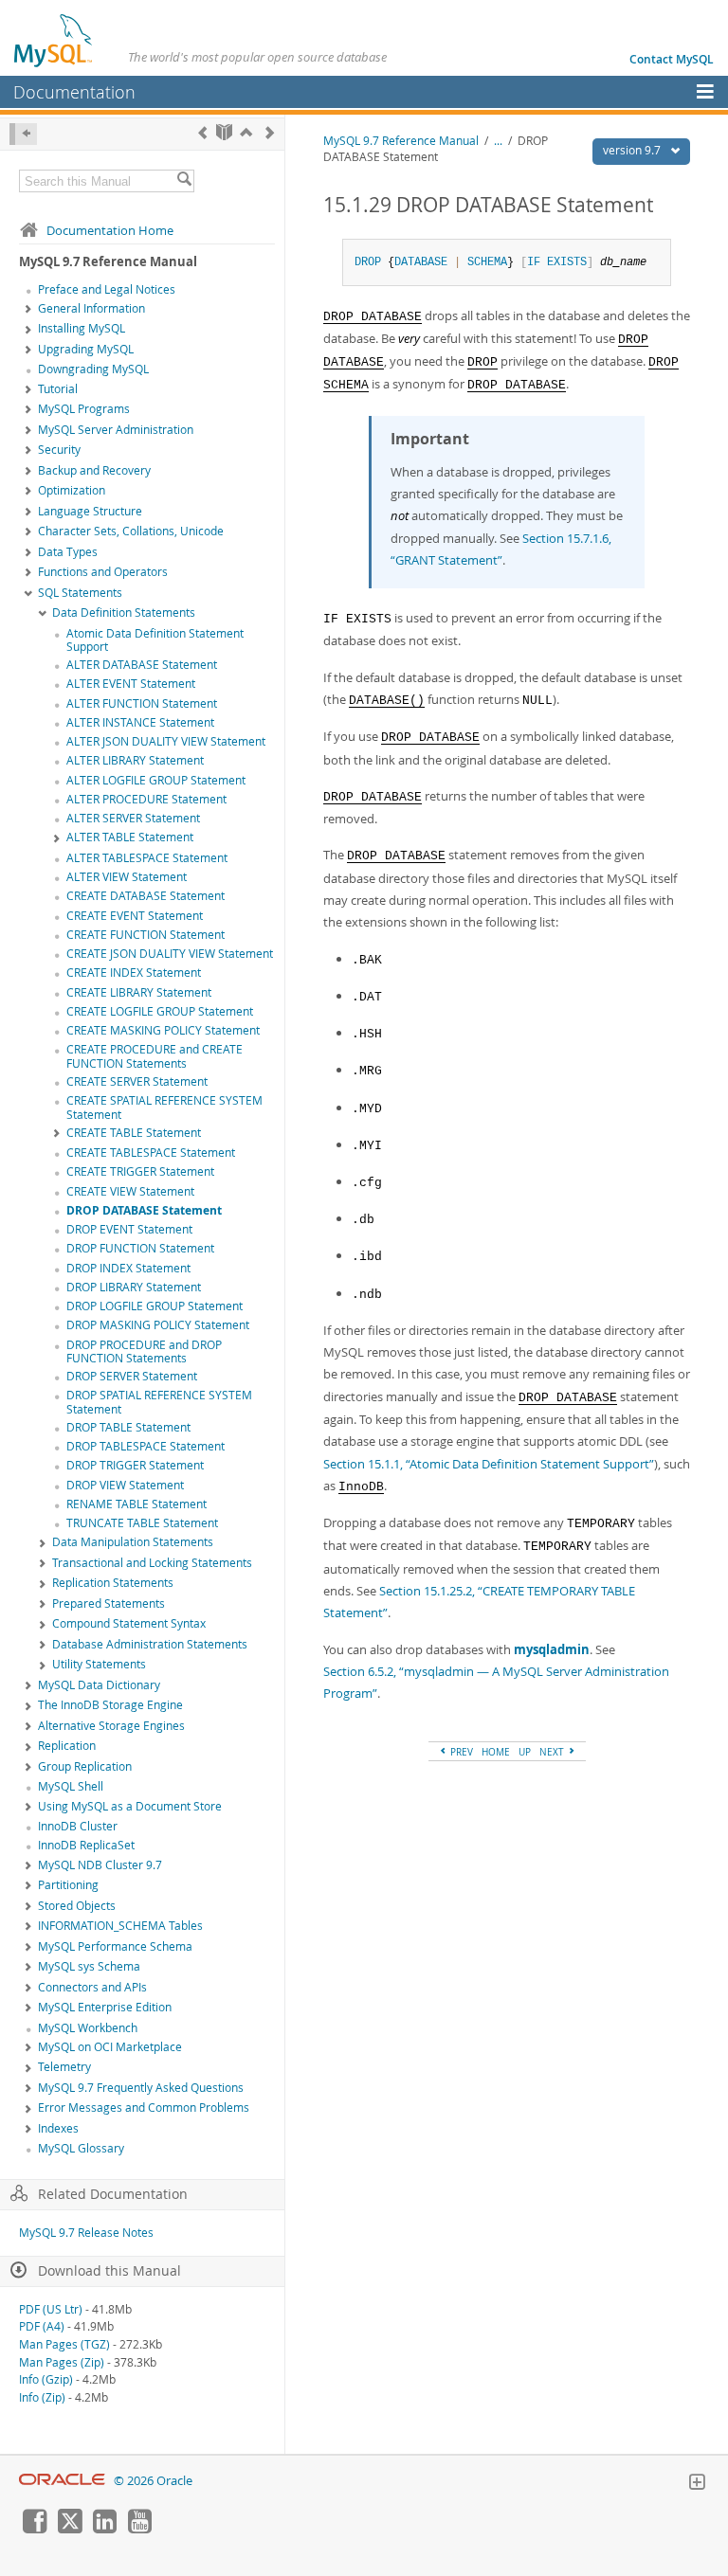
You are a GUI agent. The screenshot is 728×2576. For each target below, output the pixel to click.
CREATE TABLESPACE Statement (151, 1153)
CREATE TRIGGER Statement (140, 1171)
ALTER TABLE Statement (130, 837)
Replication (67, 1746)
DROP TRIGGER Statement (135, 1465)
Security (59, 450)
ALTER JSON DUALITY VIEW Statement (166, 741)
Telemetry (64, 2067)
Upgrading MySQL (86, 349)
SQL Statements (80, 593)
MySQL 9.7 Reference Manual (401, 141)
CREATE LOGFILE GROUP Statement (160, 1011)
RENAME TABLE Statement (136, 1504)
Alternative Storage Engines (111, 1726)
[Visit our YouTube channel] (139, 2529)
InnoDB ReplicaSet (86, 1845)
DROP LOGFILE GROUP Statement (155, 1306)
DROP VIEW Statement (125, 1485)
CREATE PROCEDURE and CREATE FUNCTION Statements (155, 1056)
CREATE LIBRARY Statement (139, 992)
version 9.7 (633, 150)
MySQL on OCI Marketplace (110, 2047)
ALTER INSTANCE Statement (140, 722)
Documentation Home (110, 230)
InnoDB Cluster (78, 1826)
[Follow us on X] (69, 2529)
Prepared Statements (109, 1603)
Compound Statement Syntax (129, 1623)
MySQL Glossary (81, 2148)
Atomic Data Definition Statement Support (155, 640)
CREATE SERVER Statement (137, 1081)
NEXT (553, 1752)
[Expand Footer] (697, 2484)
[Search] (184, 181)
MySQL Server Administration (116, 430)
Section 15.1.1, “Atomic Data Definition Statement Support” (489, 1464)
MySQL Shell (71, 1786)
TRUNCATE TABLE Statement (142, 1523)
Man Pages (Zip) (62, 2362)
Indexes (58, 2128)
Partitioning (68, 1885)
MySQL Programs (84, 409)
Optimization (72, 490)
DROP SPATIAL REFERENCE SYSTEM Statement (159, 1402)
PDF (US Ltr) (51, 2309)
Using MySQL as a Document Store (130, 1806)
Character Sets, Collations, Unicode (131, 531)
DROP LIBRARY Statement (134, 1287)
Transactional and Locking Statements (152, 1563)
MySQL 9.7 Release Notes (86, 2233)
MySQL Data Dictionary (99, 1685)
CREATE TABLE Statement (134, 1133)
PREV (460, 1752)
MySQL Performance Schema (115, 1946)
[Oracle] (62, 2481)
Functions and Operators (103, 572)
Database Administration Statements (150, 1644)
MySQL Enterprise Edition (105, 2007)
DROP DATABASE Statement (144, 1210)
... (498, 141)
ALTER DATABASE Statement (142, 665)
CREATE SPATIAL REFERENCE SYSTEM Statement (164, 1108)
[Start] (224, 132)
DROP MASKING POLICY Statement (158, 1325)
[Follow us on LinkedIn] (104, 2529)
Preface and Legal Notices (107, 289)
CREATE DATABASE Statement (146, 896)
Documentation (74, 92)
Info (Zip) (42, 2397)
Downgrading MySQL (93, 369)
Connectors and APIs (92, 1987)
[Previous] (202, 132)
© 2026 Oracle (153, 2481)
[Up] (246, 132)
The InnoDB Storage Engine (110, 1705)
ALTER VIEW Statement (127, 877)
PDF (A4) (42, 2326)
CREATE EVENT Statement (135, 916)
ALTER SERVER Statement (133, 818)
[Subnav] (28, 310)
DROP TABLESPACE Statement (146, 1446)
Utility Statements (99, 1664)
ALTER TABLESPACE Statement (147, 858)
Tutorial (58, 389)
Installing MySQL (82, 328)
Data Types (68, 552)
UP (525, 1752)
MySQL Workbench (88, 2028)
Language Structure (90, 511)
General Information (91, 308)
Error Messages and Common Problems (144, 2108)
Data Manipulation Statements (133, 1542)
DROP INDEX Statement (128, 1268)
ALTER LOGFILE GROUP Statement (156, 780)
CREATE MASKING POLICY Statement (163, 1030)
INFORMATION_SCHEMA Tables (120, 1926)
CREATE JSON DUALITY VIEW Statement (170, 954)
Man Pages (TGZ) (64, 2344)
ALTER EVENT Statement (131, 684)
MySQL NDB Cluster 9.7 (100, 1865)
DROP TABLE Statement (128, 1427)
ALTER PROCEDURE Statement (146, 799)
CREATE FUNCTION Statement (146, 935)
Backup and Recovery (94, 470)
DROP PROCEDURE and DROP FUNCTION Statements (144, 1352)
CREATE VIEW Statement (130, 1191)
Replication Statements (113, 1583)
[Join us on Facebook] (34, 2529)
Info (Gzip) (46, 2379)
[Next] (270, 132)
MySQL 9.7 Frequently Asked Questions (141, 2088)
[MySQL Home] (54, 40)
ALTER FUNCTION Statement (142, 703)
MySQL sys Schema (89, 1966)
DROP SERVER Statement (132, 1376)
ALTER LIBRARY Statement (135, 760)
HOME (496, 1752)
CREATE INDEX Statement (134, 973)
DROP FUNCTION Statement (140, 1248)
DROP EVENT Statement (129, 1229)
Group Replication (85, 1766)
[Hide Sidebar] (23, 134)
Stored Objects (77, 1906)
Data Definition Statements (124, 612)
